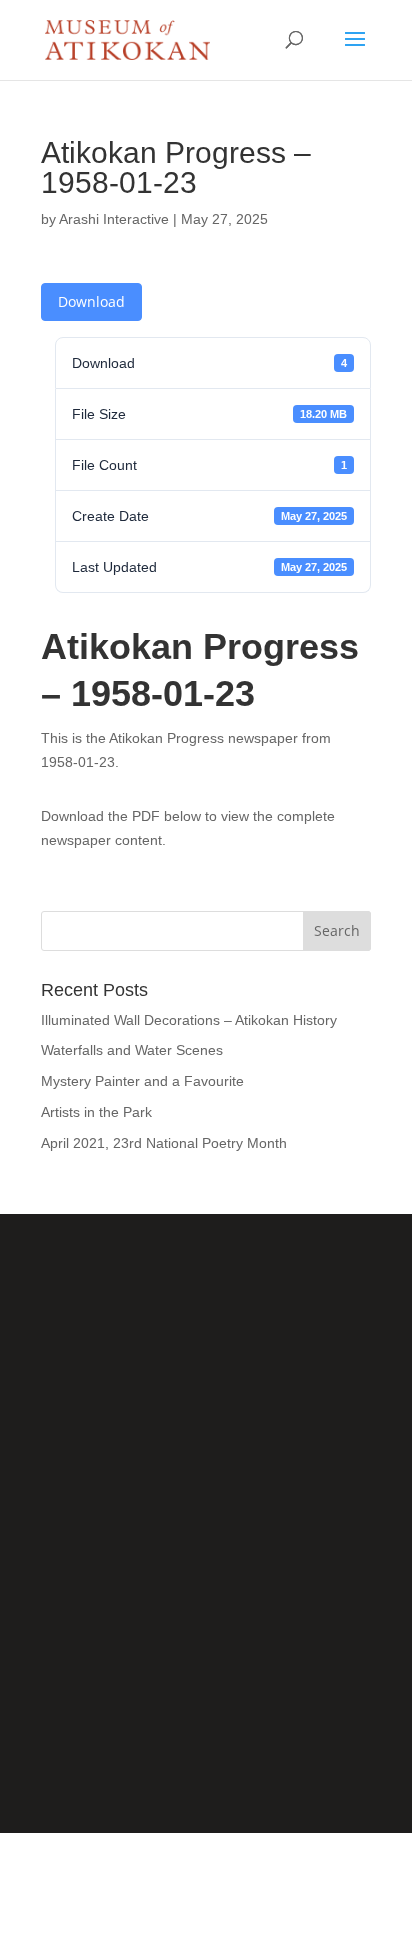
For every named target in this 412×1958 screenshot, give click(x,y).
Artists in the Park (96, 1112)
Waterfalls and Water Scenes (132, 1050)
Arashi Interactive (114, 219)
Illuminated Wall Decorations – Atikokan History (189, 1020)
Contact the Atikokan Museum (206, 1683)
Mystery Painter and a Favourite (142, 1081)
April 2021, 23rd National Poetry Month (164, 1143)
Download (91, 301)
